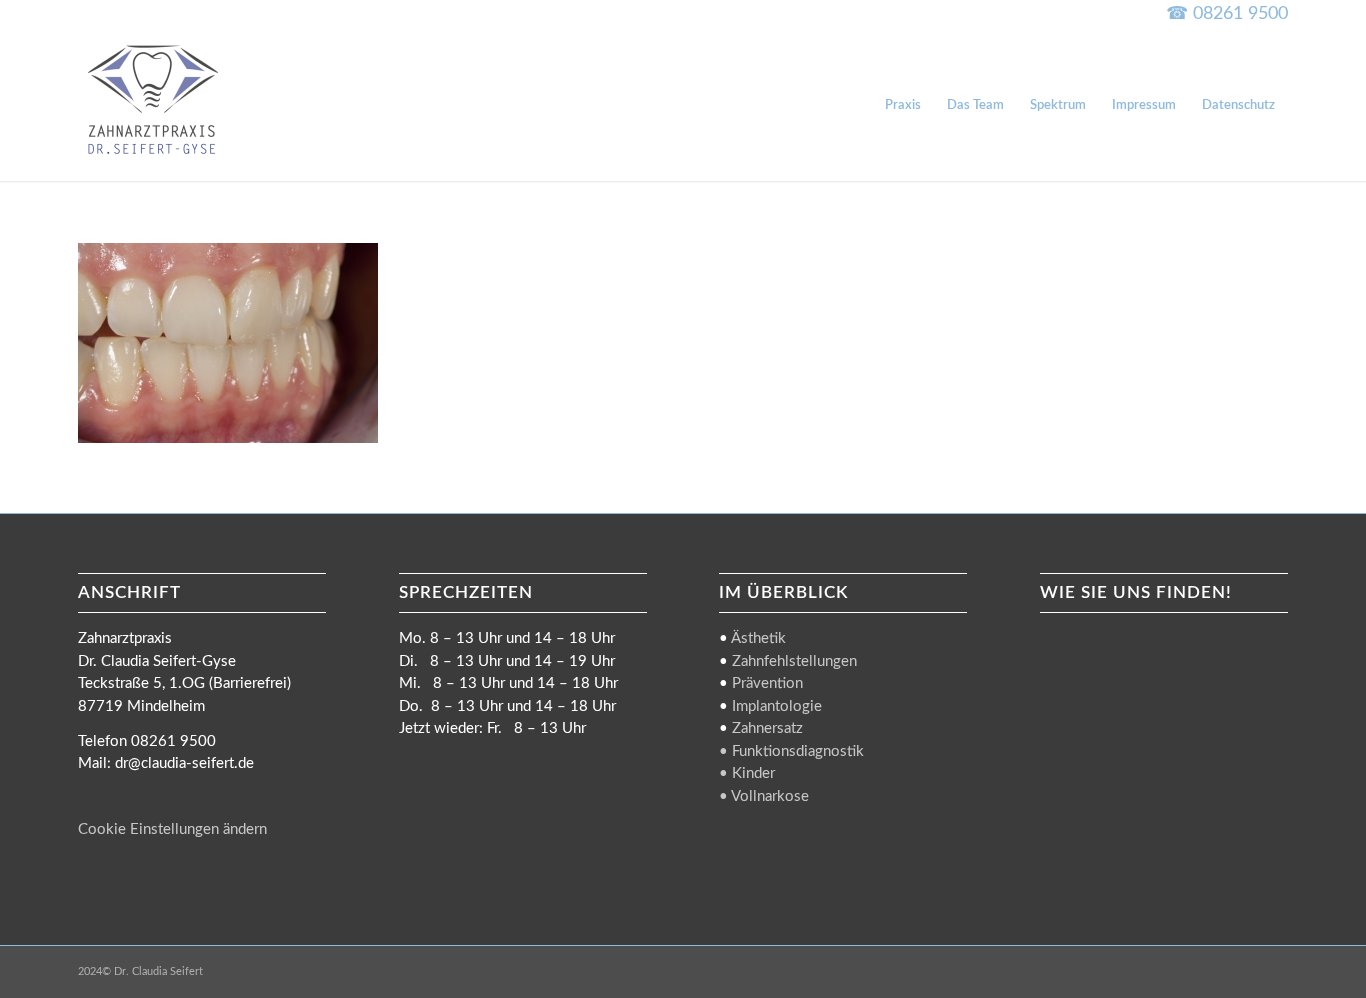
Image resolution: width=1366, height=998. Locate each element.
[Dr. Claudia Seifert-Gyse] (153, 106)
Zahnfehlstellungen (794, 661)
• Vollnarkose (764, 796)
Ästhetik (758, 638)
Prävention (767, 683)
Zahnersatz (767, 728)
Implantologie (777, 706)
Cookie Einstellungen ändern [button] (172, 829)
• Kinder (747, 773)
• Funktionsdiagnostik (791, 751)
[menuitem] (903, 106)
